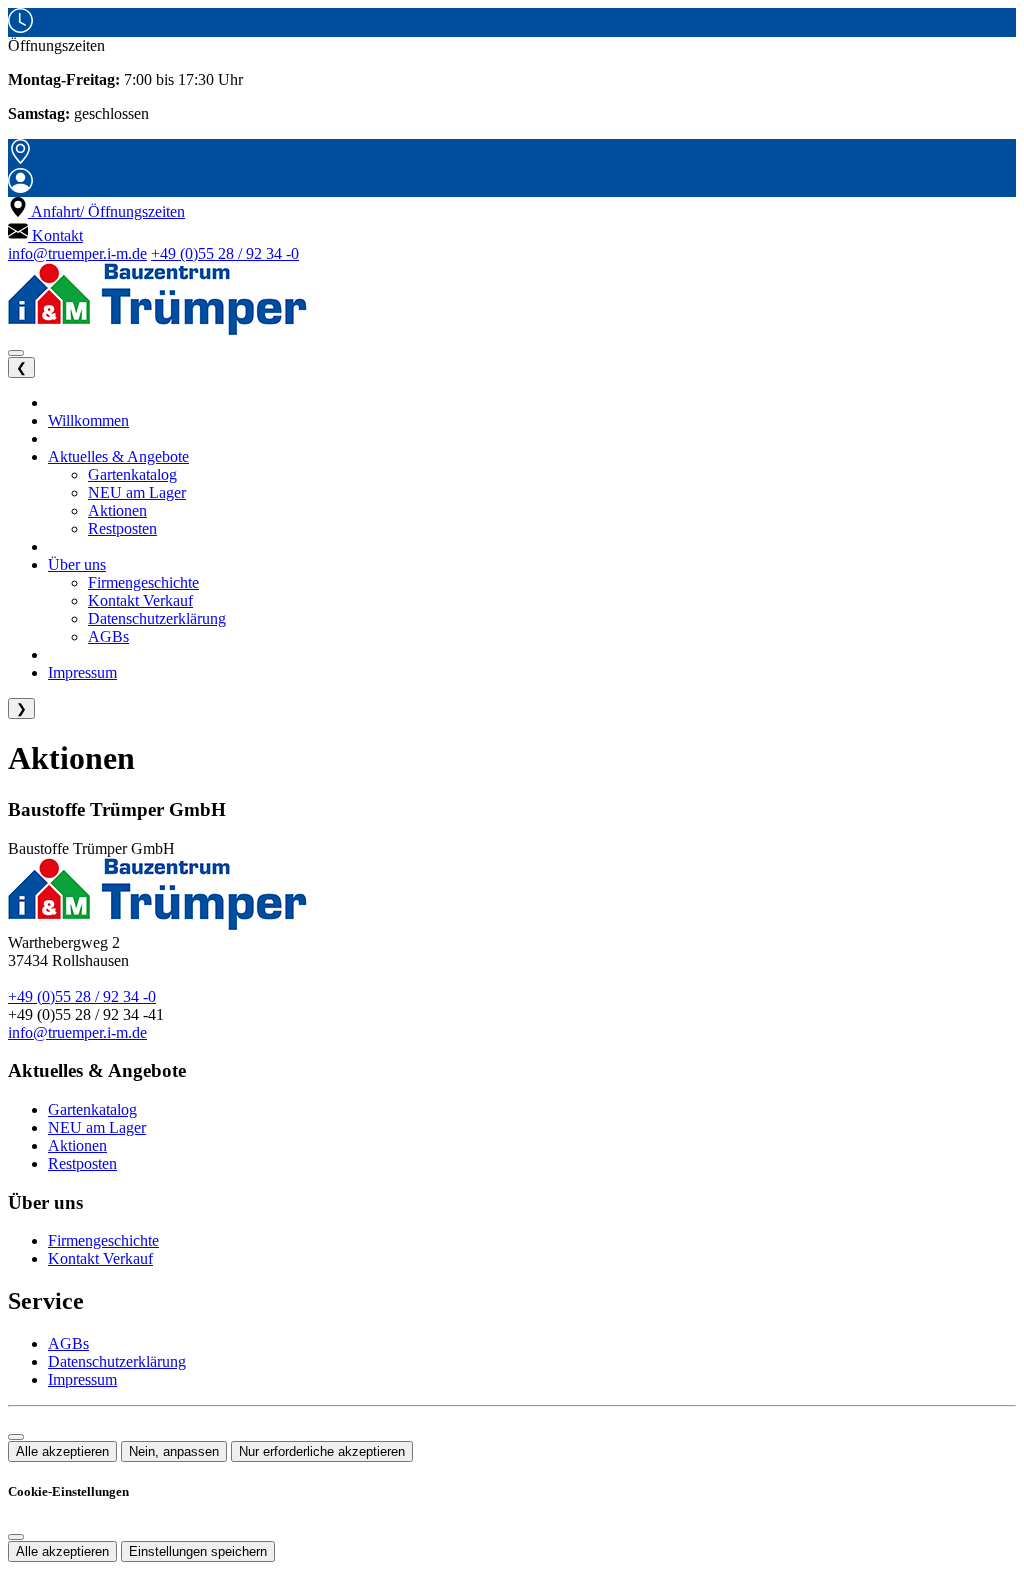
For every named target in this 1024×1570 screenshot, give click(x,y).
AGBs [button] (108, 636)
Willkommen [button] (88, 420)
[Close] (16, 1537)
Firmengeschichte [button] (143, 582)
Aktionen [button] (117, 510)
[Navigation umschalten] (16, 353)
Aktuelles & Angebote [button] (118, 456)
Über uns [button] (77, 564)
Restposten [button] (122, 528)
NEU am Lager (97, 1127)
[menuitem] (96, 211)
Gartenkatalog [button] (132, 474)
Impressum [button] (82, 672)
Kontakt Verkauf (100, 1258)
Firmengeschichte (103, 1240)
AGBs (68, 1343)
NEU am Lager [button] (137, 492)
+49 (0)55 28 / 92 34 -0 (225, 253)
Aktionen (77, 1145)
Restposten (82, 1163)
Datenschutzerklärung (117, 1361)
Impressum (82, 1379)
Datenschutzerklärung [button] (157, 618)
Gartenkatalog (92, 1109)
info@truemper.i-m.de (77, 253)
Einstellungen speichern (198, 1551)
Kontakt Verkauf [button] (140, 600)
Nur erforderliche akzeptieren (322, 1451)
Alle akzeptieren (62, 1451)
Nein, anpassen (174, 1451)
